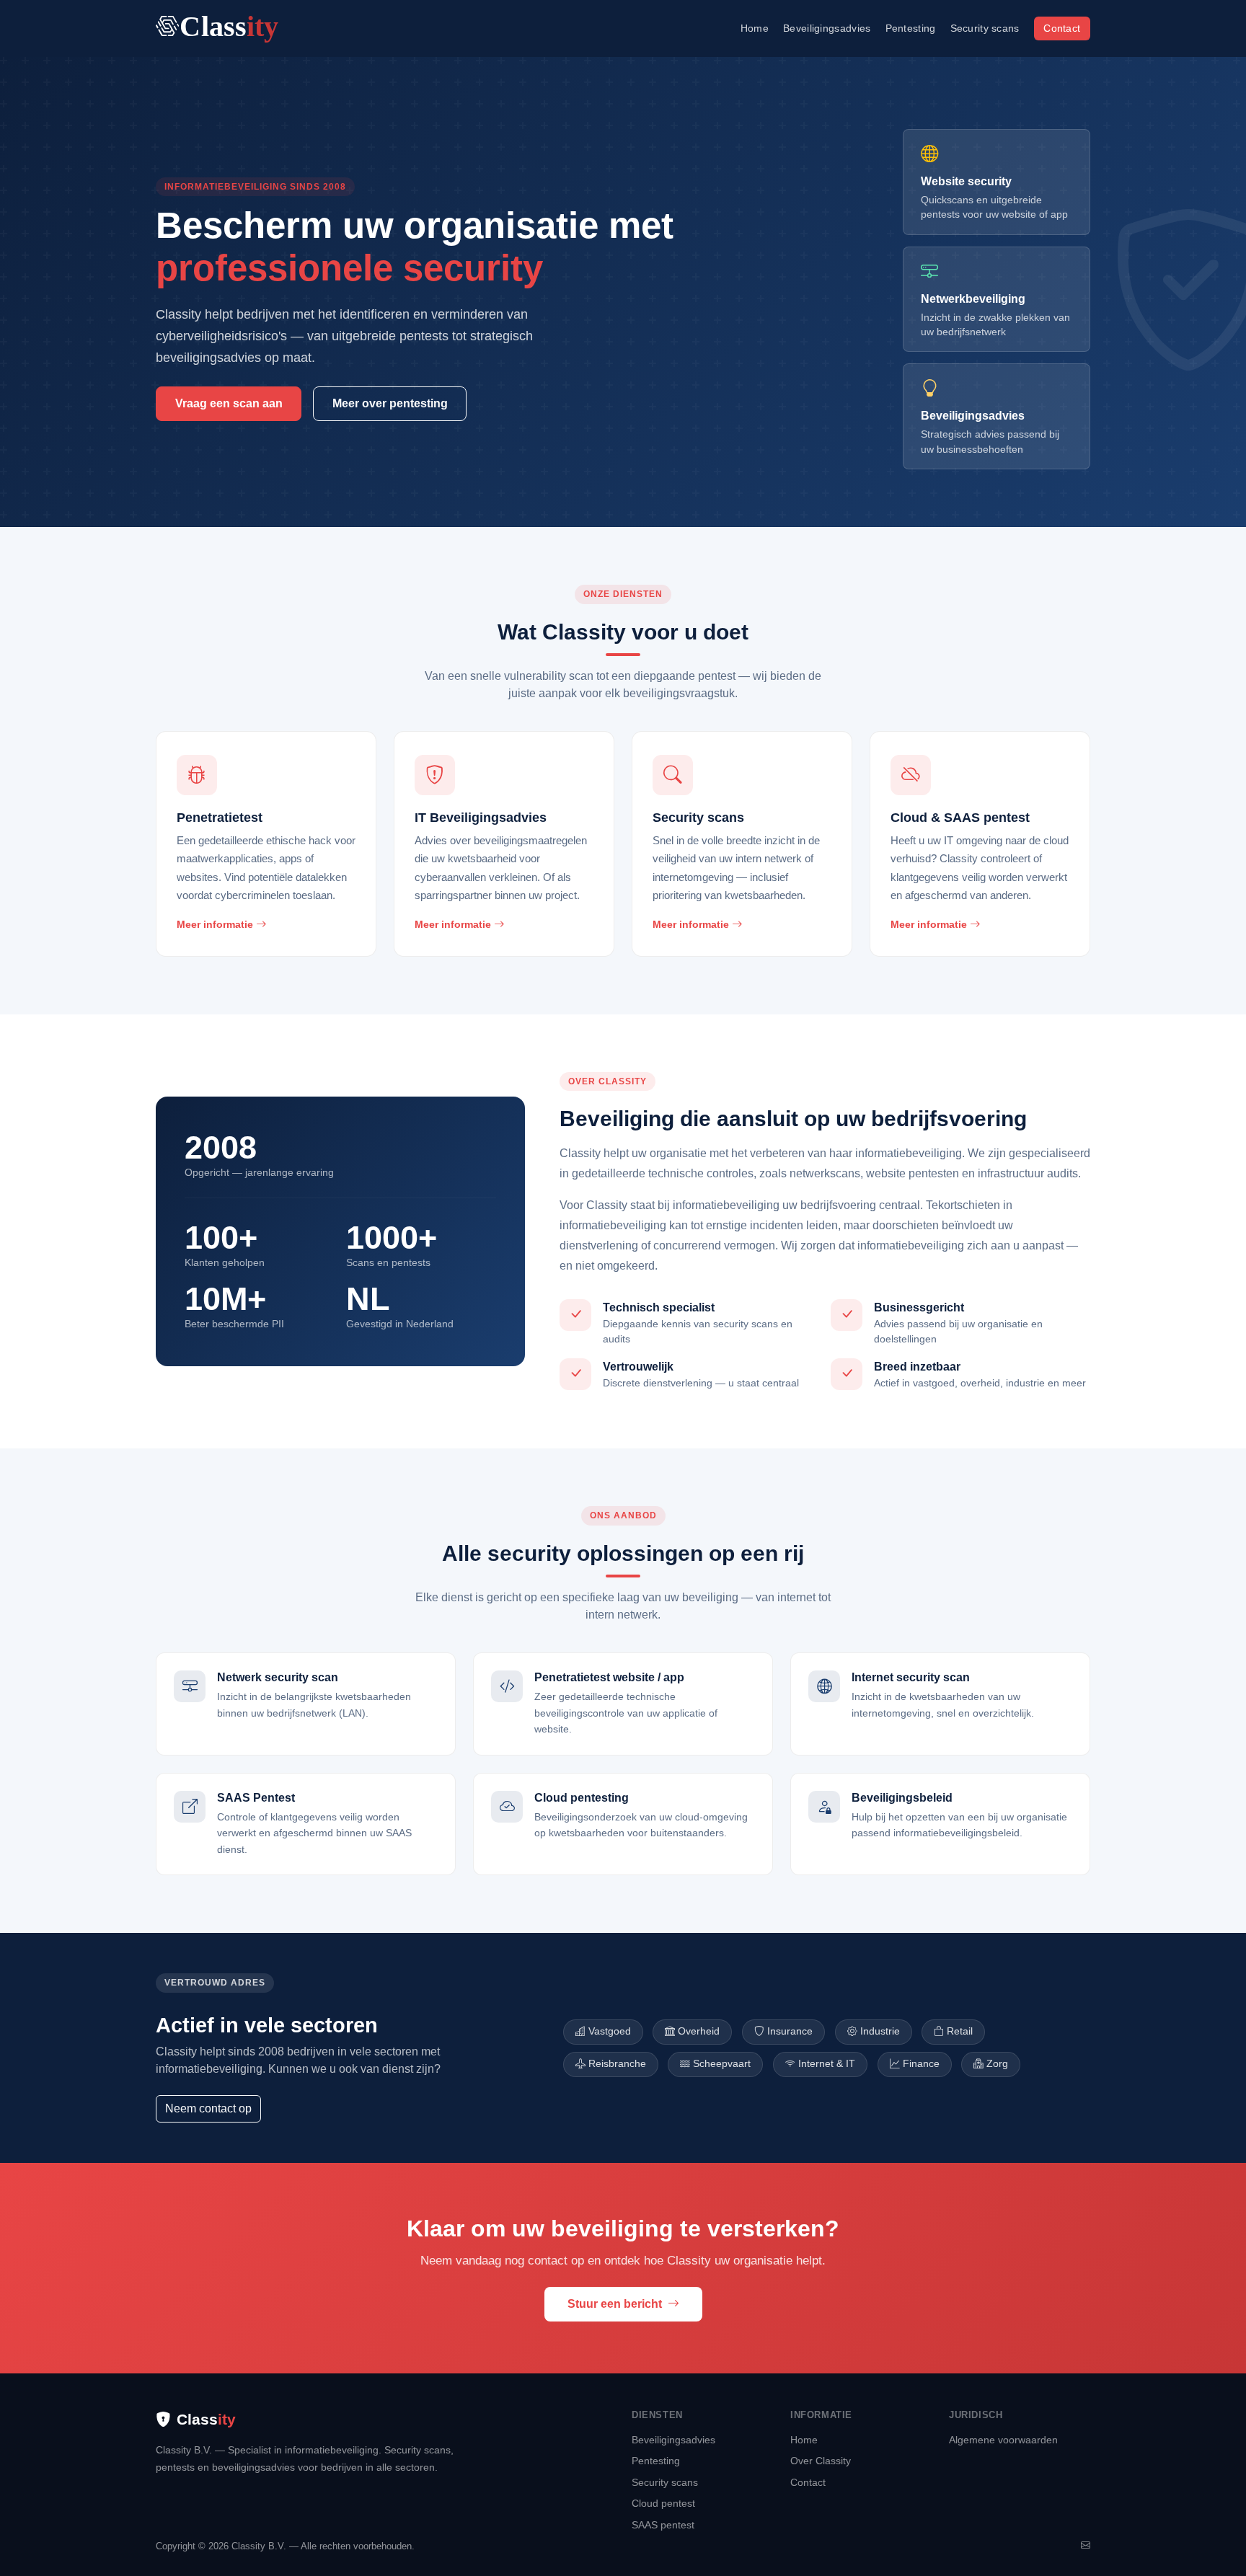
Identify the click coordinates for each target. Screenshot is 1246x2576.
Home (755, 28)
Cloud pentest (663, 2503)
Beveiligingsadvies (827, 28)
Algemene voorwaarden (1003, 2440)
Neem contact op (208, 2108)
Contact (1062, 28)
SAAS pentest (663, 2525)
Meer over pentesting (390, 403)
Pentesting (911, 28)
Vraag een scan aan (229, 403)
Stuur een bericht (616, 2304)
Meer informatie (216, 924)
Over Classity (821, 2461)
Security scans (985, 28)
